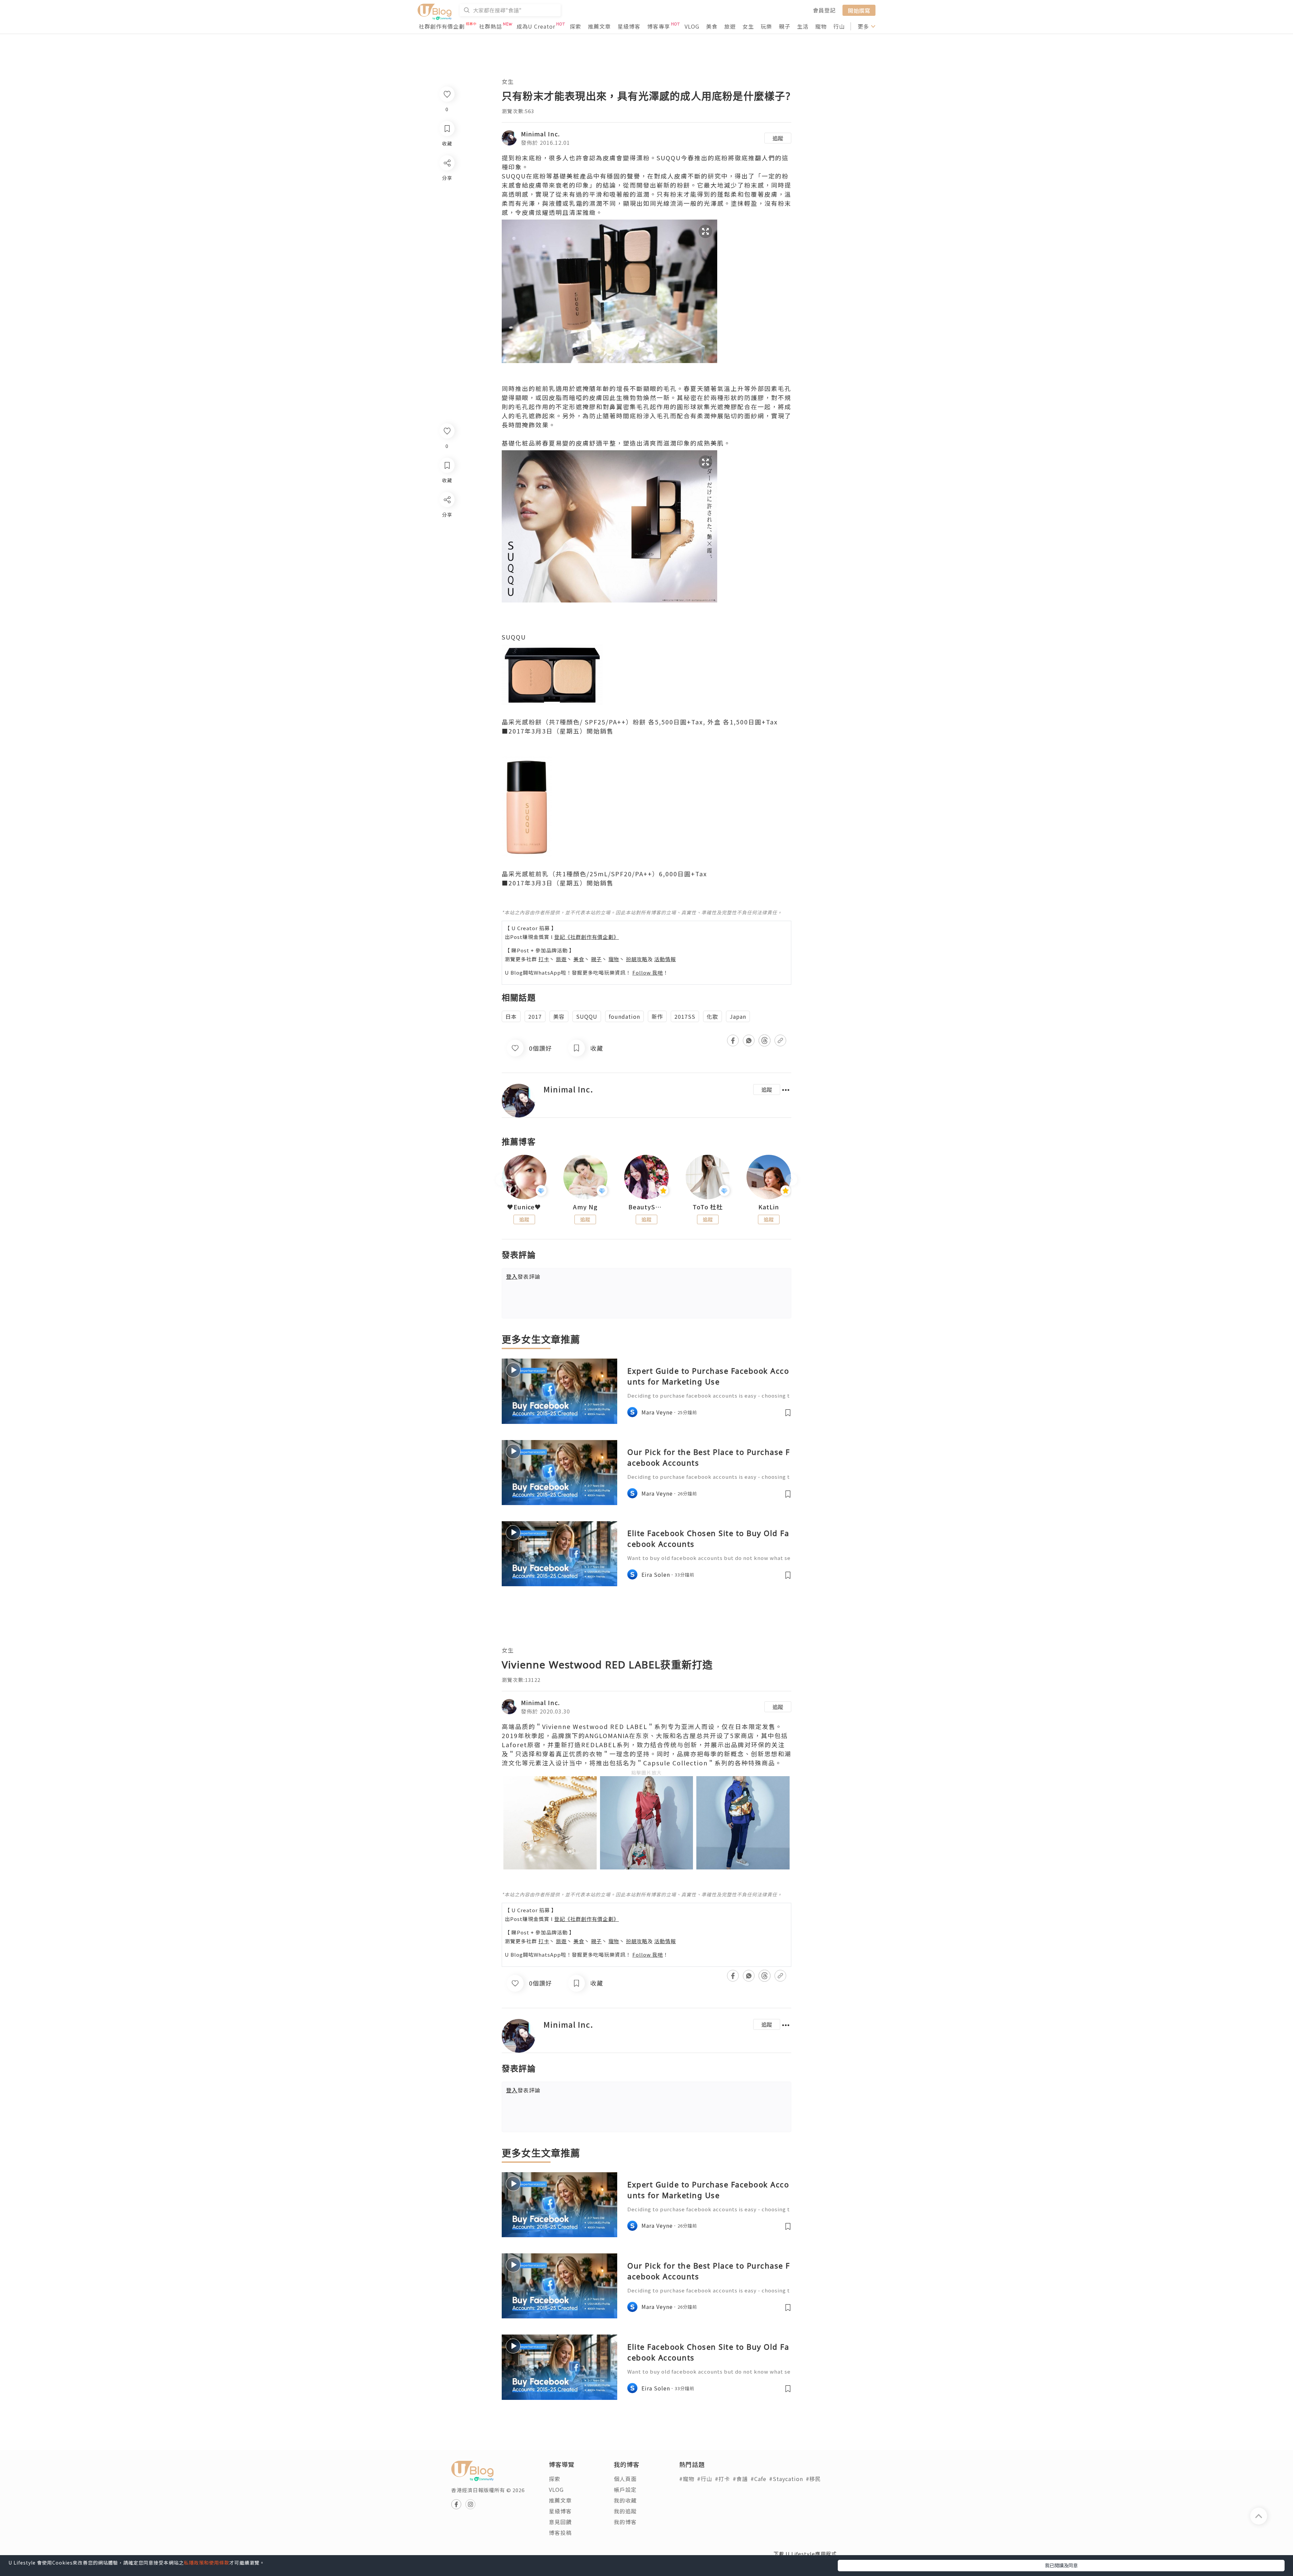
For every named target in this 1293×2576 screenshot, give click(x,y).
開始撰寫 (859, 10)
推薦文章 (599, 26)
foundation (624, 1016)
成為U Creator (536, 26)
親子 (785, 26)
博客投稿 (560, 2533)
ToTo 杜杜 (708, 1207)
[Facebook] (447, 517)
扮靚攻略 (637, 959)
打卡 (544, 959)
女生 (748, 26)
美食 (712, 26)
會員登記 (824, 10)
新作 (657, 1016)
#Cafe (758, 2479)
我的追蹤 (625, 2511)
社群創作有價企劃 (442, 26)
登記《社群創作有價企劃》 (587, 937)
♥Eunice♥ (524, 1207)
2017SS (685, 1016)
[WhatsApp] (447, 536)
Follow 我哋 (648, 972)
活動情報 (665, 959)
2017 (535, 1016)
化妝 (712, 1016)
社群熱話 (491, 26)
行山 (839, 26)
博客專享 (659, 26)
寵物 (821, 26)
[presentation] (502, 1180)
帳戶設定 (625, 2489)
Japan (738, 1016)
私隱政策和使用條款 (207, 2563)
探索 (575, 26)
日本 (511, 1016)
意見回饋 (560, 2522)
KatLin (769, 1207)
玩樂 (766, 26)
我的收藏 (625, 2500)
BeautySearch (646, 1207)
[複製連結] (447, 575)
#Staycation (786, 2479)
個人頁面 (625, 2479)
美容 (559, 1016)
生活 (803, 26)
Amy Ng (585, 1207)
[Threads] (447, 556)
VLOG (692, 26)
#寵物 (687, 2479)
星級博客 (629, 26)
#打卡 (722, 2479)
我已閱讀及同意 (1061, 2565)
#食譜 (740, 2479)
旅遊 (730, 26)
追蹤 (778, 138)
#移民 (813, 2479)
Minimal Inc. (540, 134)
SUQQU (587, 1016)
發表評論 (523, 1276)
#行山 (705, 2479)
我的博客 (625, 2522)
